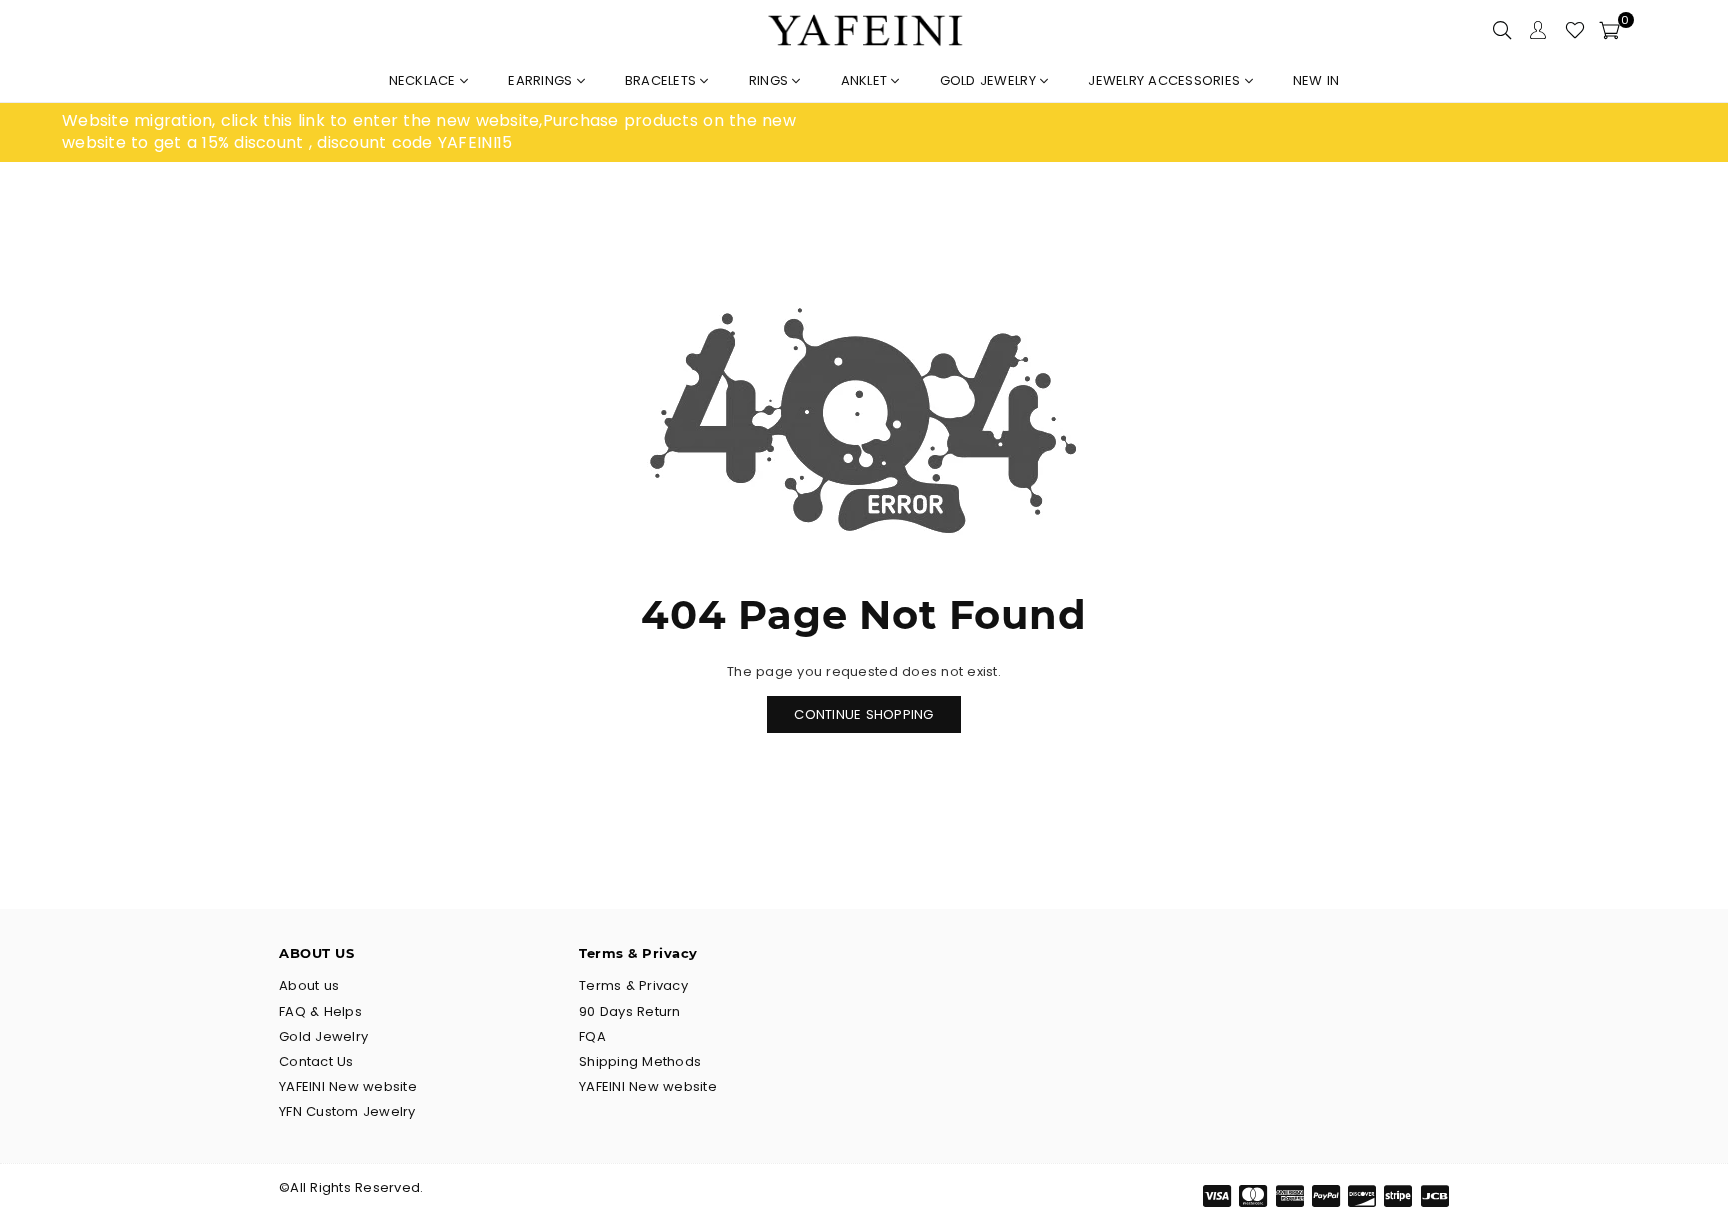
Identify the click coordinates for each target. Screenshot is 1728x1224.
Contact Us (316, 1061)
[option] (463, 132)
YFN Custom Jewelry (347, 1111)
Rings (771, 80)
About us (309, 985)
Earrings (542, 80)
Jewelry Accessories (1166, 80)
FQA (592, 1036)
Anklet (866, 80)
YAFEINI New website (348, 1086)
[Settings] (1538, 30)
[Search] (1502, 30)
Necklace (424, 80)
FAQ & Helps (320, 1011)
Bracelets (663, 80)
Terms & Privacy (633, 985)
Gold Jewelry (990, 80)
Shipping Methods (640, 1061)
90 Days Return (630, 1011)
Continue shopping (863, 714)
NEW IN (1316, 80)
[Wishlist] (1575, 30)
